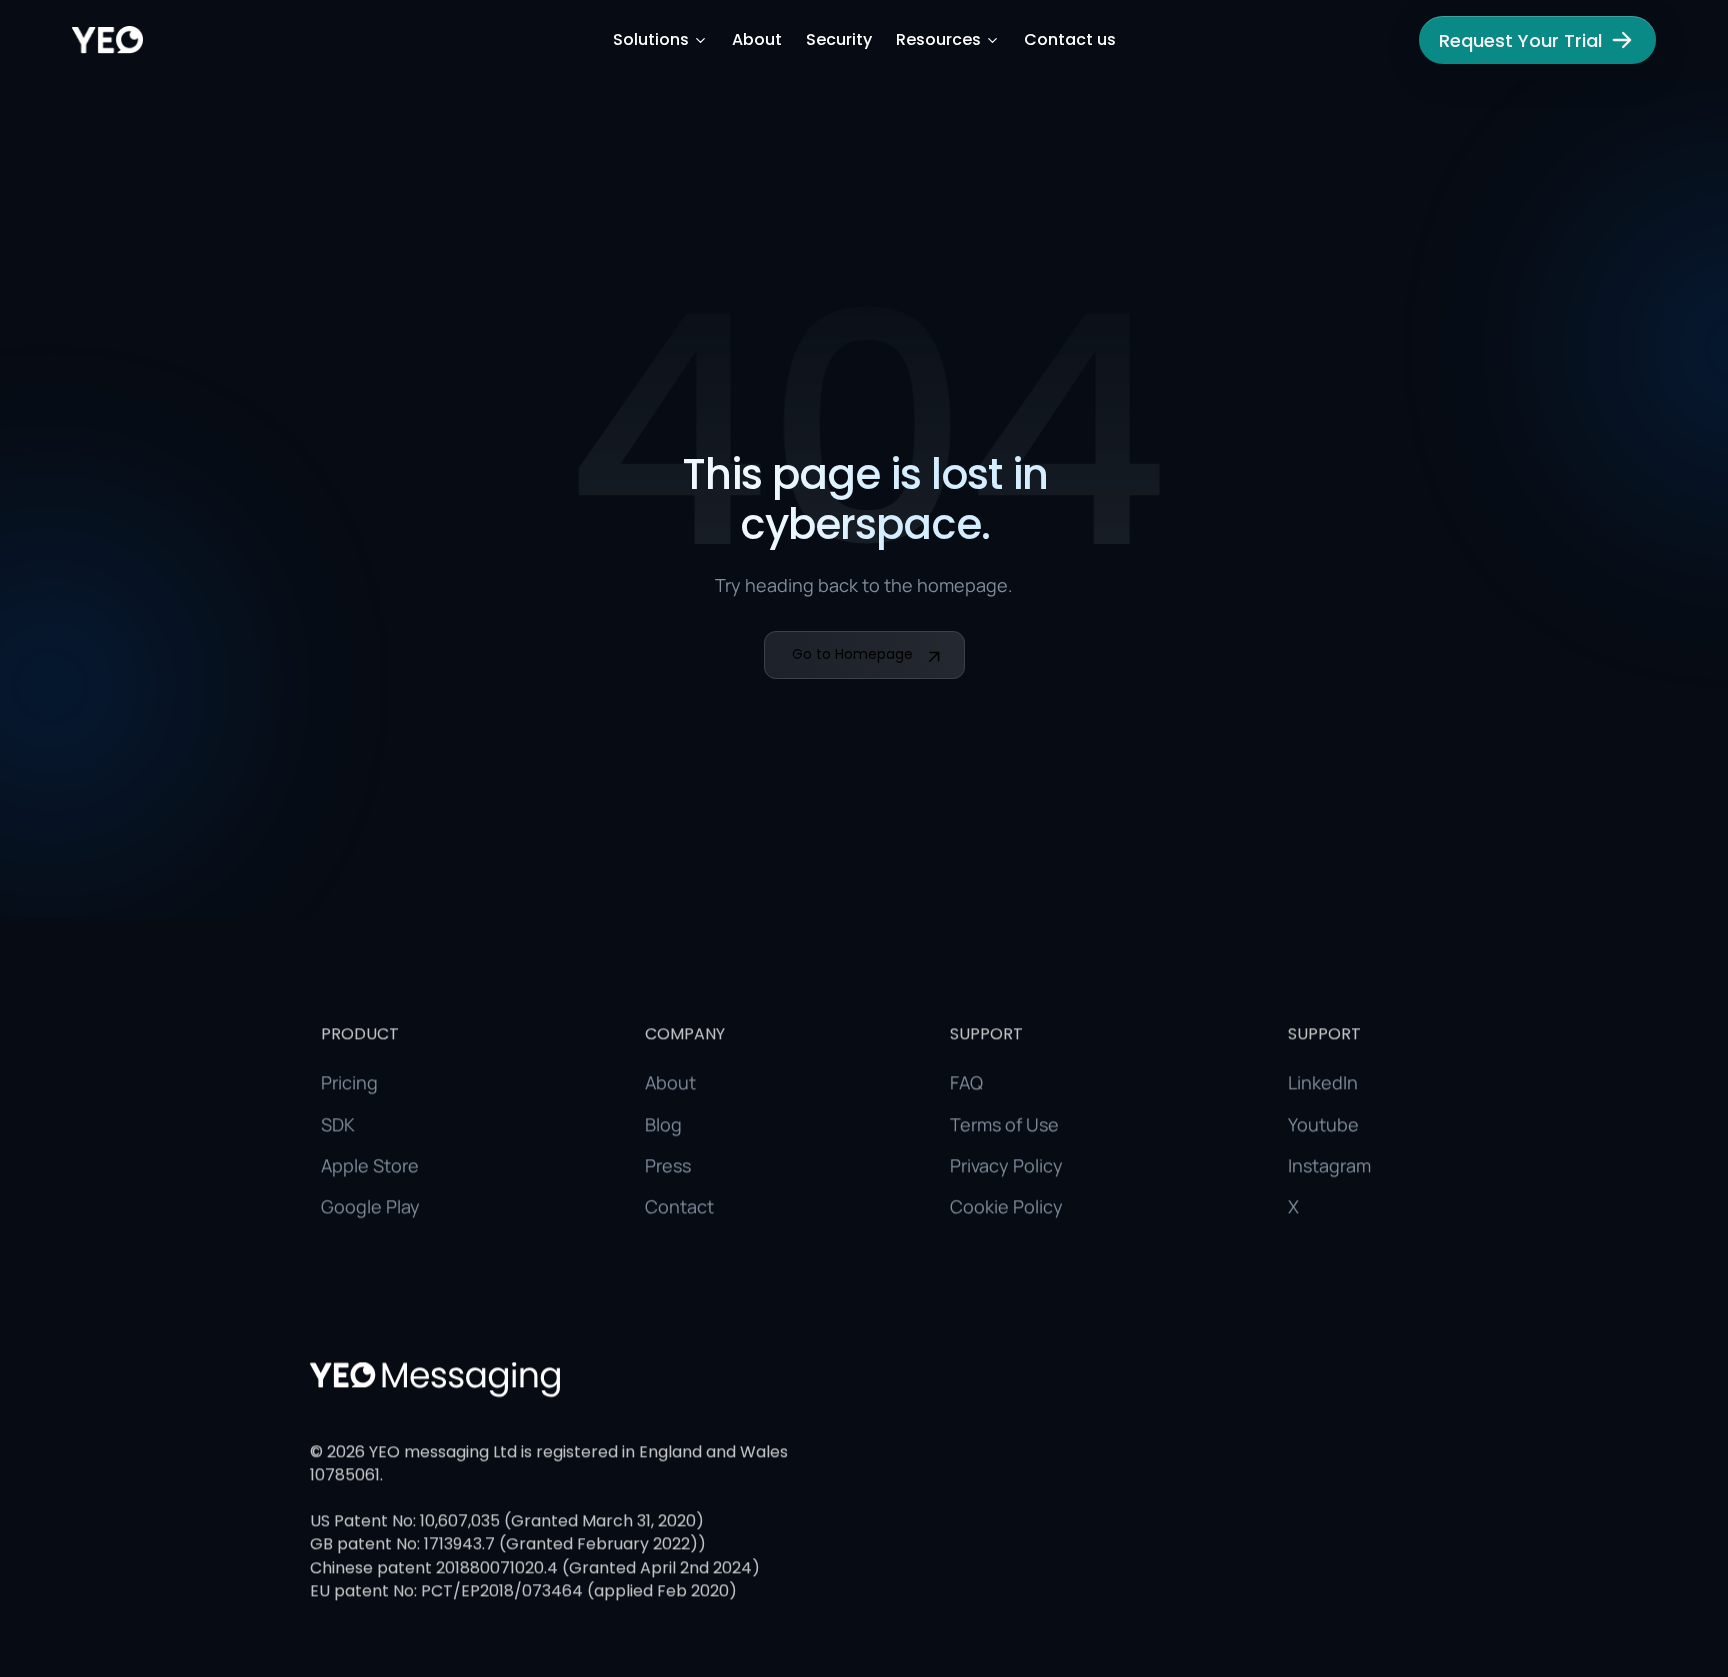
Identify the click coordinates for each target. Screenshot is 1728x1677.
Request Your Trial (1520, 40)
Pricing (349, 1082)
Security (839, 40)
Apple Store (370, 1165)
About (757, 40)
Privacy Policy (1006, 1165)
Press (668, 1165)
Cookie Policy (1006, 1206)
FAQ (966, 1082)
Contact (679, 1206)
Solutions (651, 40)
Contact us (1070, 40)
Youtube (1323, 1123)
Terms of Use (1004, 1123)
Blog (663, 1123)
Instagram (1329, 1165)
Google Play (370, 1206)
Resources (938, 40)
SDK (338, 1123)
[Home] (107, 40)
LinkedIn (1323, 1082)
